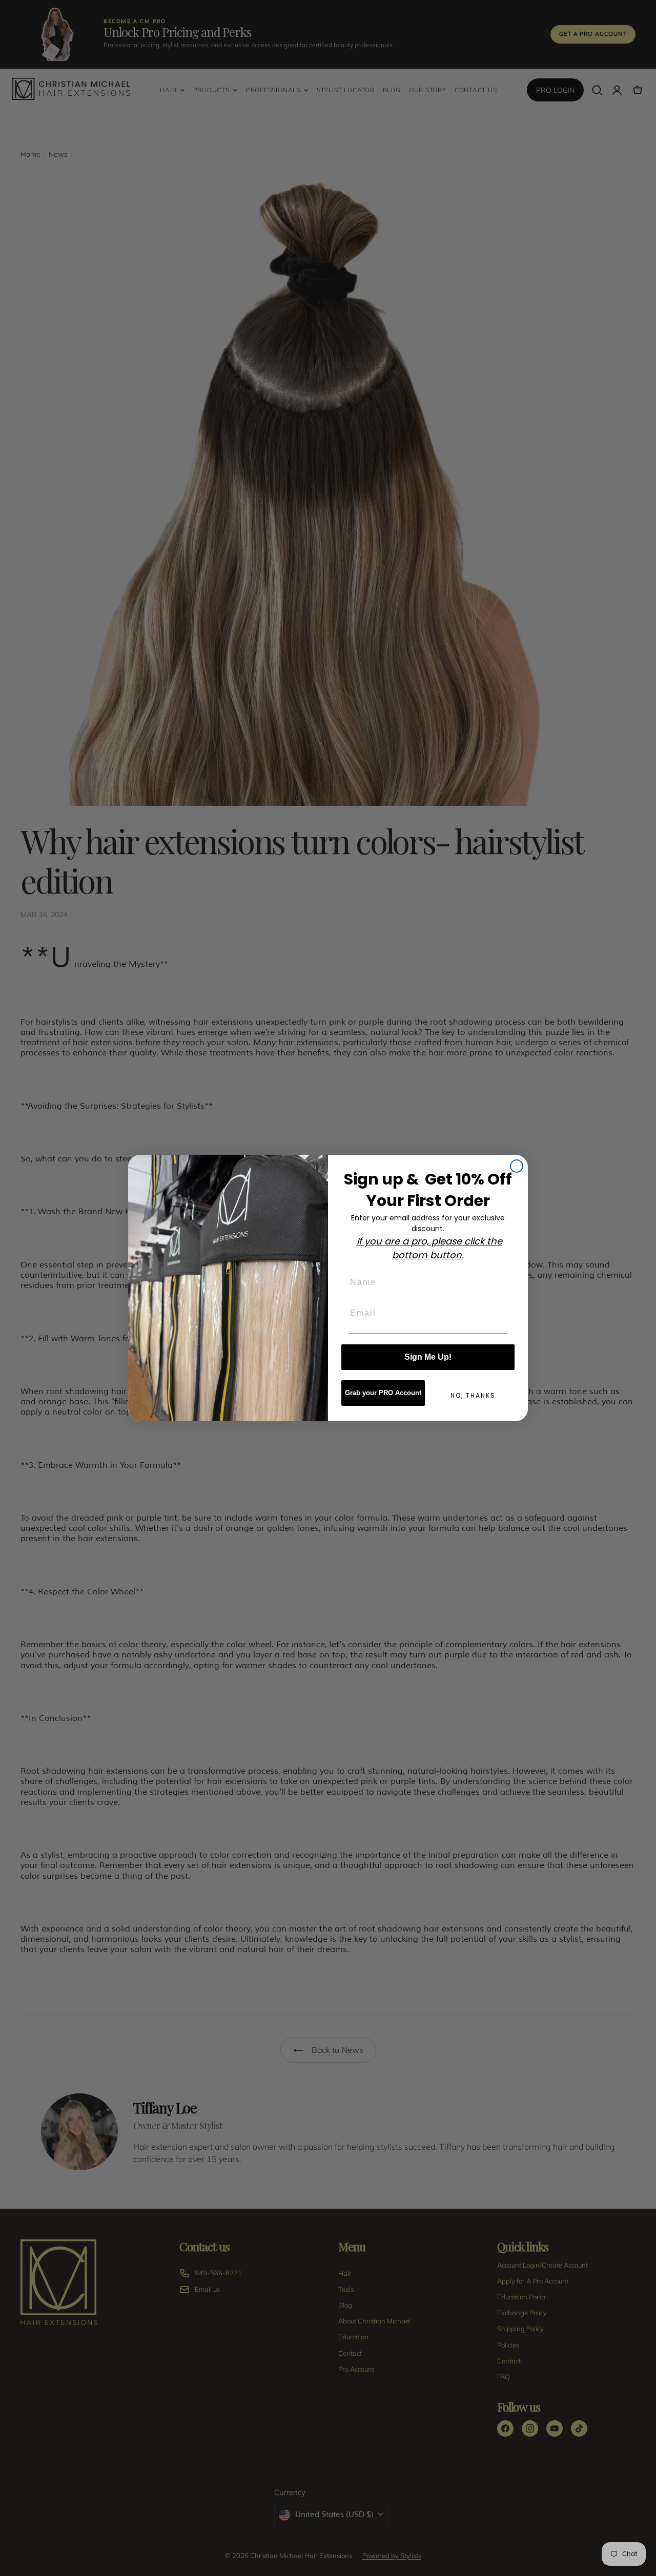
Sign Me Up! (428, 1357)
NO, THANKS (473, 1395)
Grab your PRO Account (383, 1393)
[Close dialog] (517, 1166)
